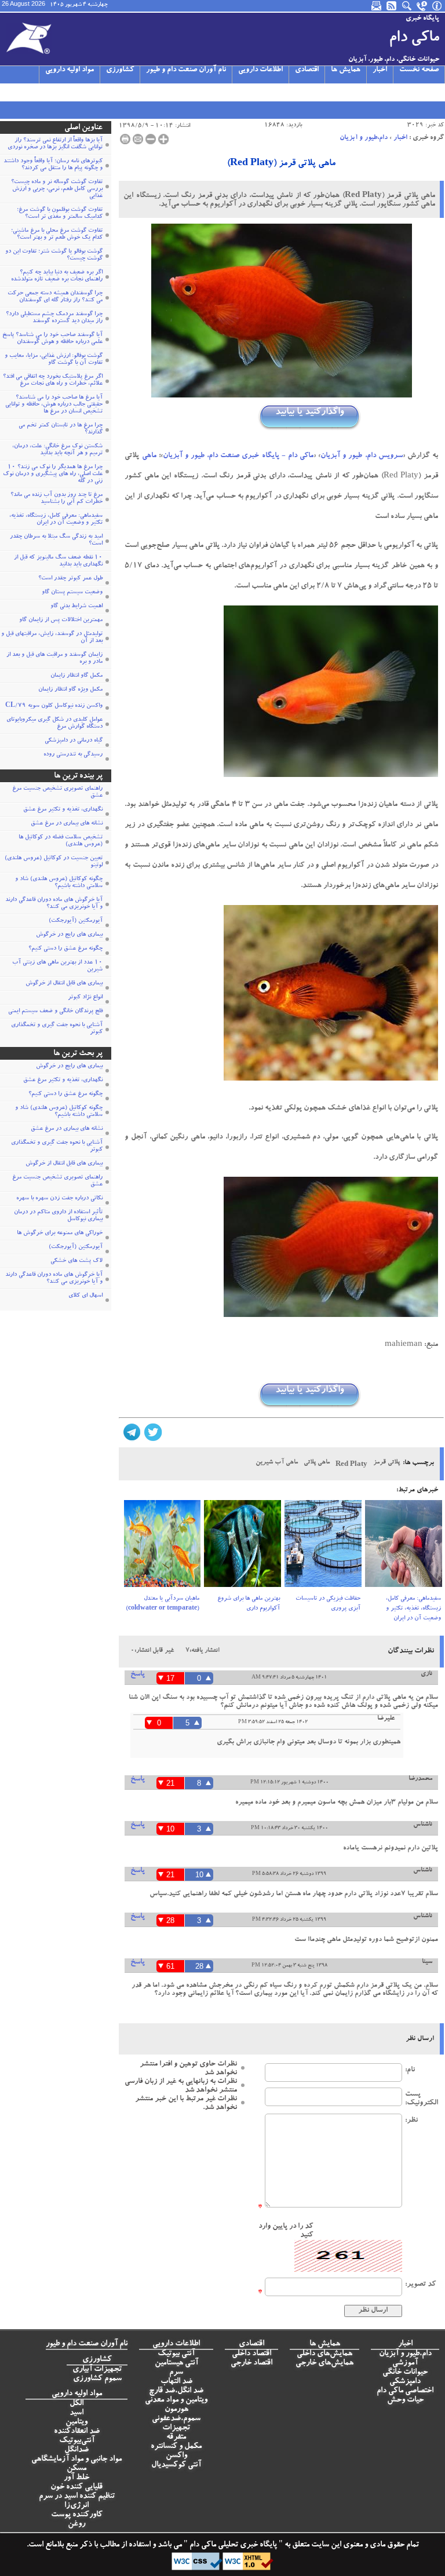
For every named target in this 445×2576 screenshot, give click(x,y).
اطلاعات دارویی (260, 70)
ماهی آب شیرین (277, 1463)
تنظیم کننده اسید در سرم (77, 2497)
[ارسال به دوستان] (138, 139)
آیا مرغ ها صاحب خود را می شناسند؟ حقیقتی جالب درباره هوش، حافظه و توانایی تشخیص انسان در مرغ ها (54, 405)
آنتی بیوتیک (176, 2354)
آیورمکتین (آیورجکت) (76, 921)
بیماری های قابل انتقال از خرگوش (64, 984)
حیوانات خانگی (405, 2373)
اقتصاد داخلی (251, 2354)
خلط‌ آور (76, 2478)
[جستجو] (407, 6)
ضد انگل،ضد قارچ (176, 2391)
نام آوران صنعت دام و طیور (186, 70)
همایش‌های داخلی (324, 2354)
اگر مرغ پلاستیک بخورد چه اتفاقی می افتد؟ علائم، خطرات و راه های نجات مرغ (53, 381)
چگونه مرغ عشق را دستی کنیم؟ (65, 949)
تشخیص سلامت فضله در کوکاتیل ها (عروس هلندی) (61, 841)
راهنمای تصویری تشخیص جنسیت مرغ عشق (57, 793)
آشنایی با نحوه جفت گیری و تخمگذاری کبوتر (57, 1029)
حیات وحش (405, 2400)
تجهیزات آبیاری (97, 2370)
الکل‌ (76, 2404)
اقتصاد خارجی (251, 2363)
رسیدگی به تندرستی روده (73, 755)
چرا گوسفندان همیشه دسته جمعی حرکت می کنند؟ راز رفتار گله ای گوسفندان (55, 297)
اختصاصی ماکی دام (405, 2391)
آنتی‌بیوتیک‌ (77, 2441)
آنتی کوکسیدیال (176, 2465)
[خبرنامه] (377, 6)
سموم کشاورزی (97, 2379)
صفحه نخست (419, 70)
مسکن (76, 2469)
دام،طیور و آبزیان (364, 138)
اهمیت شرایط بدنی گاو (76, 607)
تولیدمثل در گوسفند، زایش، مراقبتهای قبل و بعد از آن (52, 638)
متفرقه (176, 2438)
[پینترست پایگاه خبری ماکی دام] (90, 92)
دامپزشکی (405, 2382)
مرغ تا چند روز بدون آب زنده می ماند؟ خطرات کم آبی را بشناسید (56, 499)
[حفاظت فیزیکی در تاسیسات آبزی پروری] (323, 1547)
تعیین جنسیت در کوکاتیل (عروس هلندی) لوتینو (54, 862)
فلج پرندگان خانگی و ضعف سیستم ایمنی (55, 1012)
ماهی (149, 456)
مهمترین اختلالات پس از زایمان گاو (61, 621)
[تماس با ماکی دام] (422, 6)
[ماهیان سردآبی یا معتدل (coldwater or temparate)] (163, 1547)
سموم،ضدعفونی (176, 2419)
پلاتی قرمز (386, 1463)
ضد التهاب (176, 2382)
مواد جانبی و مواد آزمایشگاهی (76, 2460)
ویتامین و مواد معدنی (176, 2400)
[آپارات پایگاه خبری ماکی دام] (7, 92)
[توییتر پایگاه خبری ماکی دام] (21, 92)
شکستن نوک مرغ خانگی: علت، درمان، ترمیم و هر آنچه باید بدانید (57, 450)
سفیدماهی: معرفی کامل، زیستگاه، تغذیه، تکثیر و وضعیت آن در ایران (413, 1609)
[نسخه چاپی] (125, 139)
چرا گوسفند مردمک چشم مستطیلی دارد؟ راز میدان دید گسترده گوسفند (54, 318)
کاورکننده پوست (77, 2515)
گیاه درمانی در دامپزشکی (74, 741)
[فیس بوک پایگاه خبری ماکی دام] (63, 92)
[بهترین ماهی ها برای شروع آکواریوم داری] (242, 1547)
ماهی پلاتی (317, 1463)
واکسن (176, 2456)
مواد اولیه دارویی (70, 70)
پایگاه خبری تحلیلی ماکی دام (232, 2545)
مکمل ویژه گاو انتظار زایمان (70, 690)
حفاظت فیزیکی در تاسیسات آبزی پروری (328, 1604)
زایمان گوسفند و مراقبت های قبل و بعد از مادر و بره (54, 659)
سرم (176, 2373)
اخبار (380, 70)
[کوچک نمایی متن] (151, 139)
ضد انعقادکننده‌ (77, 2432)
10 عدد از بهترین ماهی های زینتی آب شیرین (57, 966)
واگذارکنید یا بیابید (309, 412)
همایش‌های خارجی (324, 2363)
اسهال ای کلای (85, 1296)
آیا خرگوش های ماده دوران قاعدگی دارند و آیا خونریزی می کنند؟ (54, 904)
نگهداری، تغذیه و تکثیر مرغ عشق (63, 810)
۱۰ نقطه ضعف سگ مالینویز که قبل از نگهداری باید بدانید (58, 561)
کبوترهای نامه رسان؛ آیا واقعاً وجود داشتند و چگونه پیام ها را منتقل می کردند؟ (53, 165)
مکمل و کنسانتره (176, 2447)
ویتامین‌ (76, 2422)
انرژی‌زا (76, 2506)
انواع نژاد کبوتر (85, 998)
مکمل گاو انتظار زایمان (76, 676)
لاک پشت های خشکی (76, 1261)
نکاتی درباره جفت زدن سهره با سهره (59, 1199)
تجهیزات (176, 2428)
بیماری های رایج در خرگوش (69, 935)
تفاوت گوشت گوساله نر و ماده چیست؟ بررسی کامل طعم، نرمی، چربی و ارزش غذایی (57, 189)
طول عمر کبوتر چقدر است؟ (70, 579)
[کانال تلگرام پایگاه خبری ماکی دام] (49, 92)
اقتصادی (307, 70)
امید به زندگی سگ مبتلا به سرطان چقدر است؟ (56, 541)
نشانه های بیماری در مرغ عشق (67, 824)
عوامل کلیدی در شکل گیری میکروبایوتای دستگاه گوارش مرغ (54, 724)
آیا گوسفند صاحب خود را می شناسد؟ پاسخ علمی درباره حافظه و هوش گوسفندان (52, 339)
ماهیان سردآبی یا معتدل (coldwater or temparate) (163, 1604)
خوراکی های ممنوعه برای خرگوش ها (60, 1234)
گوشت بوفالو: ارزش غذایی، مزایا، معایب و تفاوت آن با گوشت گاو (54, 360)
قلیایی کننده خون (76, 2487)
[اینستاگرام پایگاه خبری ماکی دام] (35, 92)
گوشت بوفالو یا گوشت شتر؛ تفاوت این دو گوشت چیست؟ (54, 256)
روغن (76, 2524)
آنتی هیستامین (176, 2363)
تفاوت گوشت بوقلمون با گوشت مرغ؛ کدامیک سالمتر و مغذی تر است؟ (60, 214)
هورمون (176, 2410)
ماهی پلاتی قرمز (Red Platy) (281, 164)
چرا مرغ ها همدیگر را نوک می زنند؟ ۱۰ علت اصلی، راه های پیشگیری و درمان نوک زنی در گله (53, 475)
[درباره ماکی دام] (437, 6)
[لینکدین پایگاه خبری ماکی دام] (76, 92)
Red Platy (351, 1465)
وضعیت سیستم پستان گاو (72, 593)
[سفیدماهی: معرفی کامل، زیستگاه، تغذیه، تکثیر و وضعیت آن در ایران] (404, 1547)
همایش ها (346, 70)
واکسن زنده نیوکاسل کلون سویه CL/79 (54, 706)
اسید (76, 2413)
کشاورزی (120, 70)
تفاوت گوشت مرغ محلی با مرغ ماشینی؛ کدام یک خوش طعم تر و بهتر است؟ (57, 235)
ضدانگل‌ (76, 2450)
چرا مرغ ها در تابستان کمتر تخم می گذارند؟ (61, 429)
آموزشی (405, 2363)
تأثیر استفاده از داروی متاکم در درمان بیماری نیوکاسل (58, 1216)
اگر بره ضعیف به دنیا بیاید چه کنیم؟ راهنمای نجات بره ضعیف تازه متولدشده (57, 276)
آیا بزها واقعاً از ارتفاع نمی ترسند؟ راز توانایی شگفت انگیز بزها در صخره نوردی (55, 144)
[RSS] (392, 6)
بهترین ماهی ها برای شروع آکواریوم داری (249, 1604)
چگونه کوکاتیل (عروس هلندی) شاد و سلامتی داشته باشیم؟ (59, 883)
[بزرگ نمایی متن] (163, 139)
